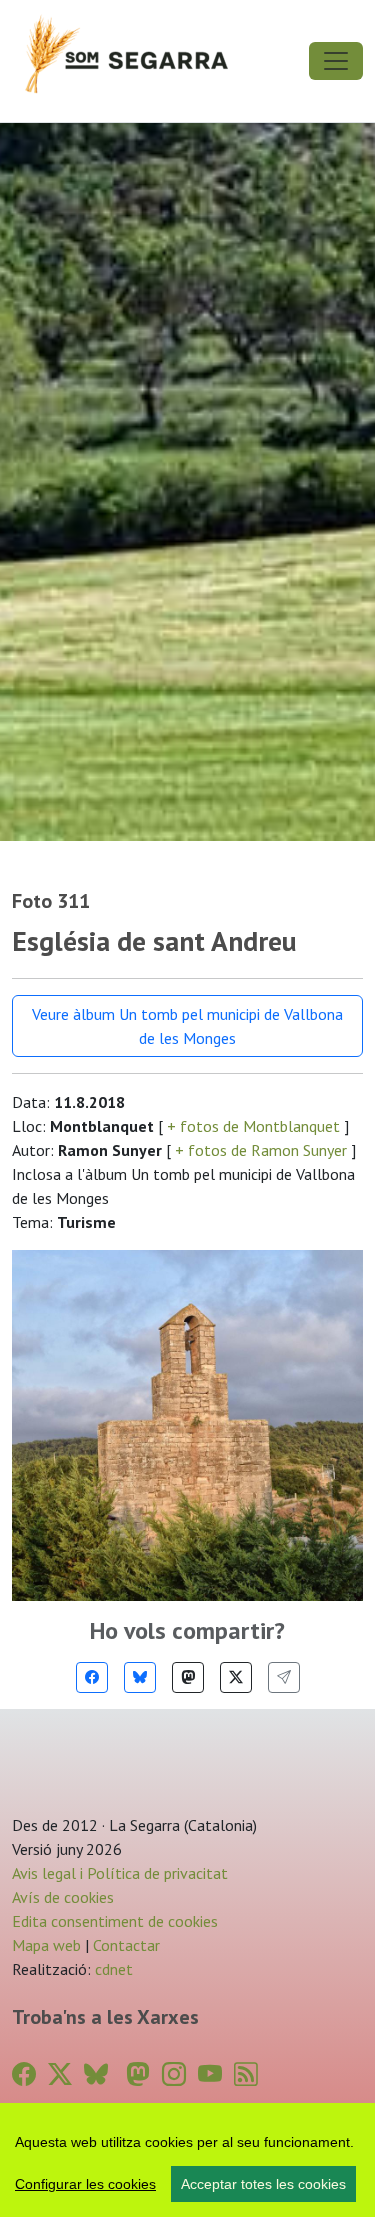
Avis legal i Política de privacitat (120, 1873)
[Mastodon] (188, 1677)
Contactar (126, 1945)
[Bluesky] (140, 1677)
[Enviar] (284, 1677)
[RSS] (246, 2074)
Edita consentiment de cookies (115, 1921)
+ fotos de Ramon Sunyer (261, 1150)
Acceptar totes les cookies (263, 2184)
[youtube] (210, 2074)
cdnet (112, 1969)
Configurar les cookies (85, 2184)
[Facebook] (92, 1677)
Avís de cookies (63, 1897)
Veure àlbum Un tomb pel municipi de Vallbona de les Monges (187, 1026)
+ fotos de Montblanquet (253, 1126)
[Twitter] (236, 1677)
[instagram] (174, 2074)
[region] (187, 2160)
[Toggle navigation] (336, 61)
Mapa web (46, 1945)
